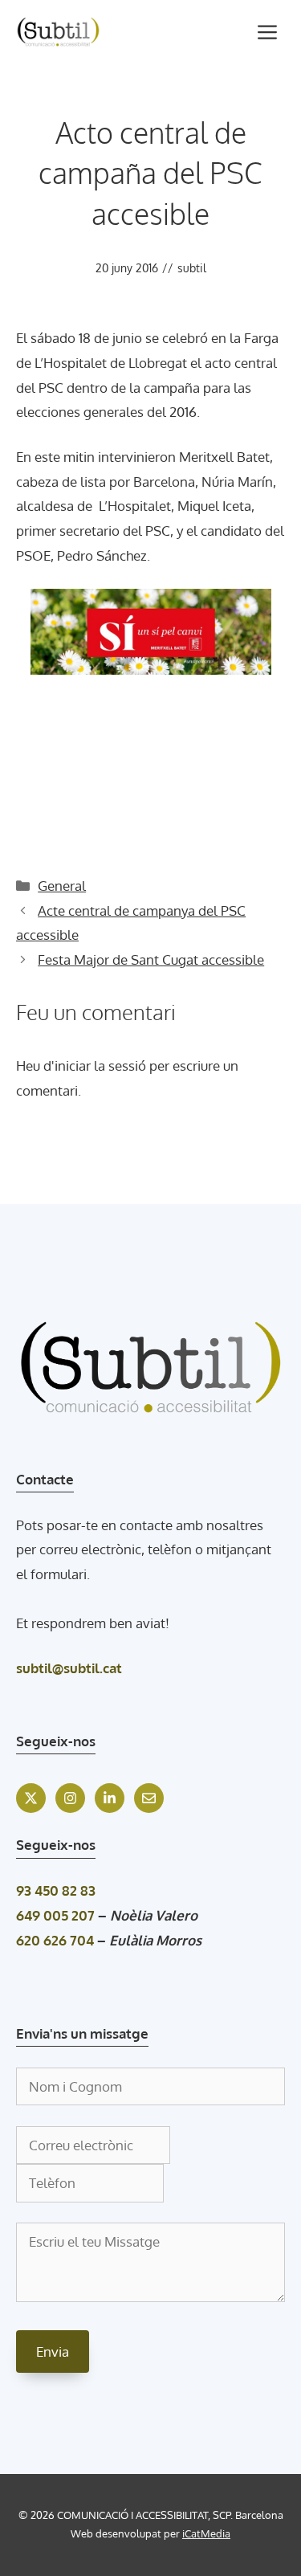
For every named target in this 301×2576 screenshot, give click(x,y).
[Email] (149, 1798)
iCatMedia (206, 2533)
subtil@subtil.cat (69, 1668)
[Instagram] (70, 1798)
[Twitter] (31, 1798)
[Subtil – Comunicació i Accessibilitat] (58, 32)
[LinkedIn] (110, 1798)
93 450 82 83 (56, 1890)
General (62, 886)
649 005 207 (55, 1915)
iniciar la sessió (100, 1066)
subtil (192, 268)
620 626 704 (55, 1940)
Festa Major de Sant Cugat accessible (151, 959)
